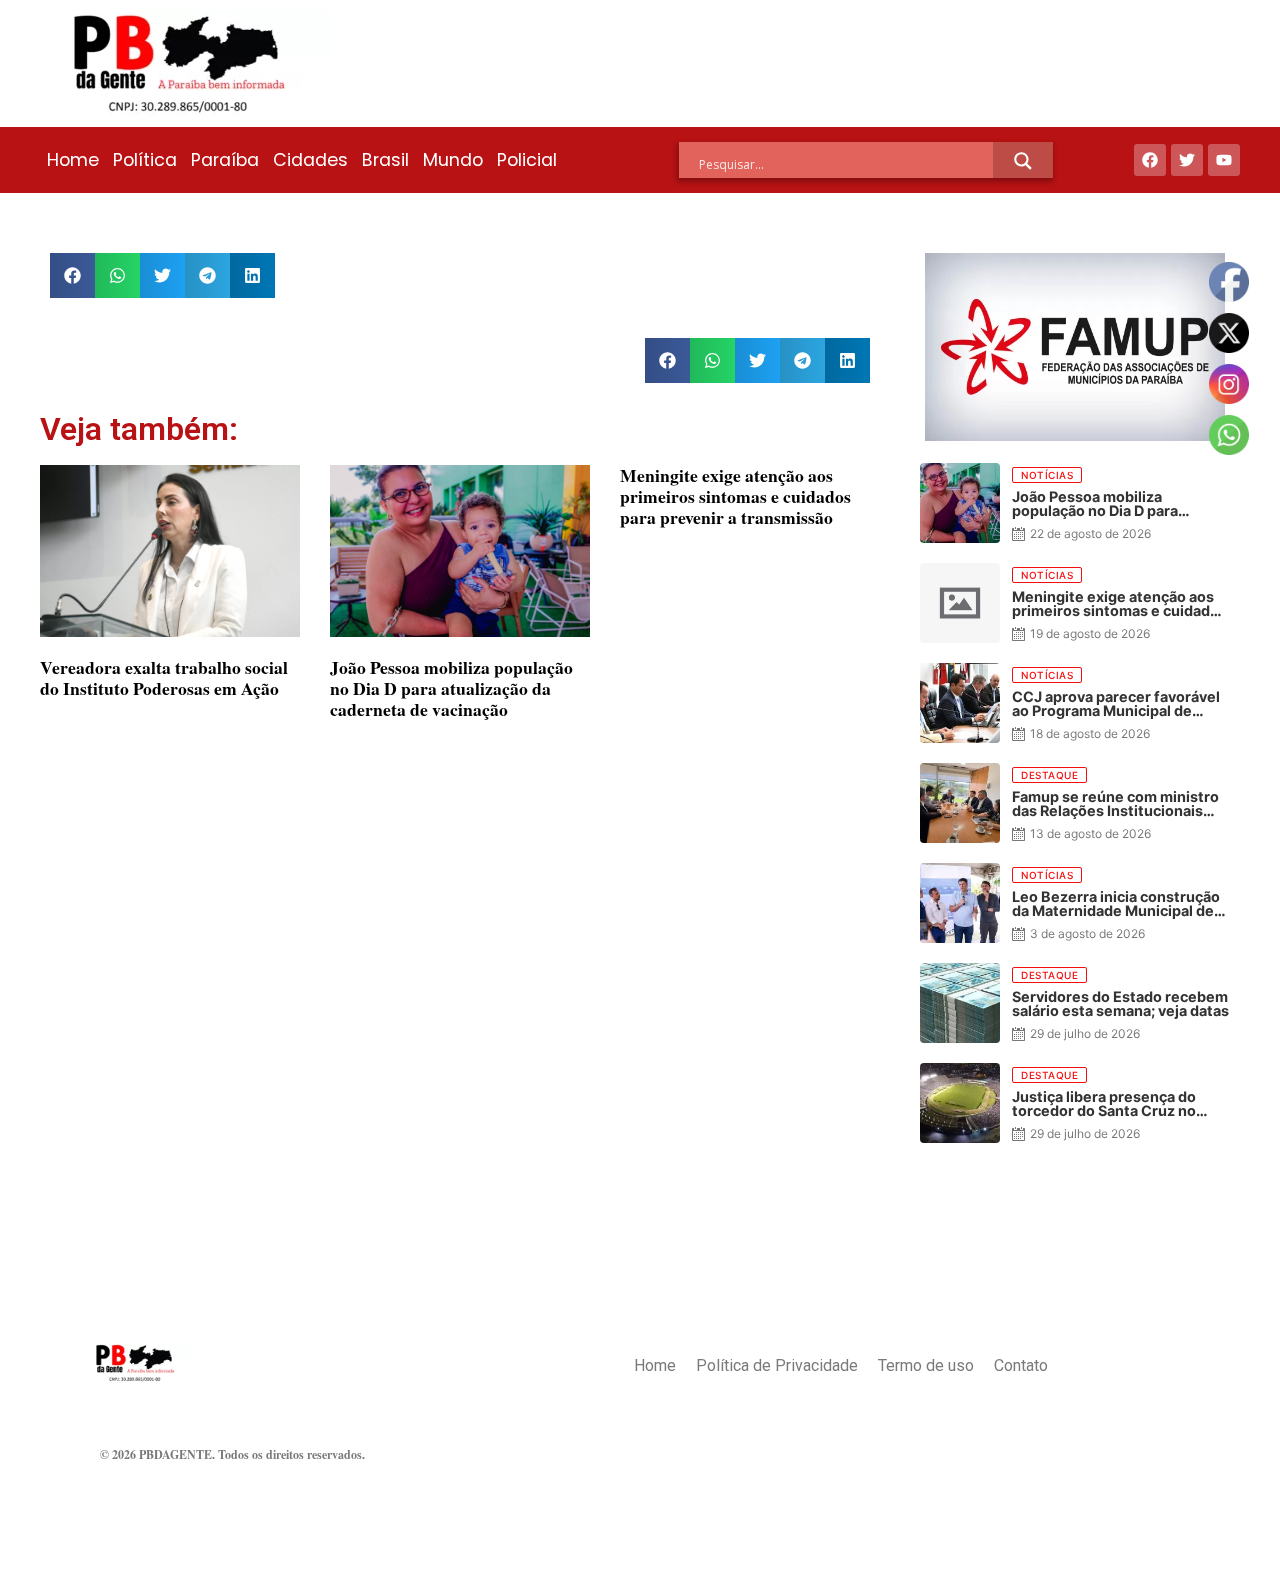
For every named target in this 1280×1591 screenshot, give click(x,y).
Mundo (453, 160)
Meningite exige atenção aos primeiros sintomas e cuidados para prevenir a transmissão (735, 496)
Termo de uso (926, 1365)
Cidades (310, 160)
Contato (1021, 1365)
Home (73, 160)
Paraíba (225, 160)
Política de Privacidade (777, 1365)
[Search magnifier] (1023, 161)
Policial (527, 160)
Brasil (385, 160)
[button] (72, 275)
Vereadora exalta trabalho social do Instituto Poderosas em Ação (164, 677)
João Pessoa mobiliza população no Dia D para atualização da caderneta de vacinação (451, 688)
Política (145, 160)
